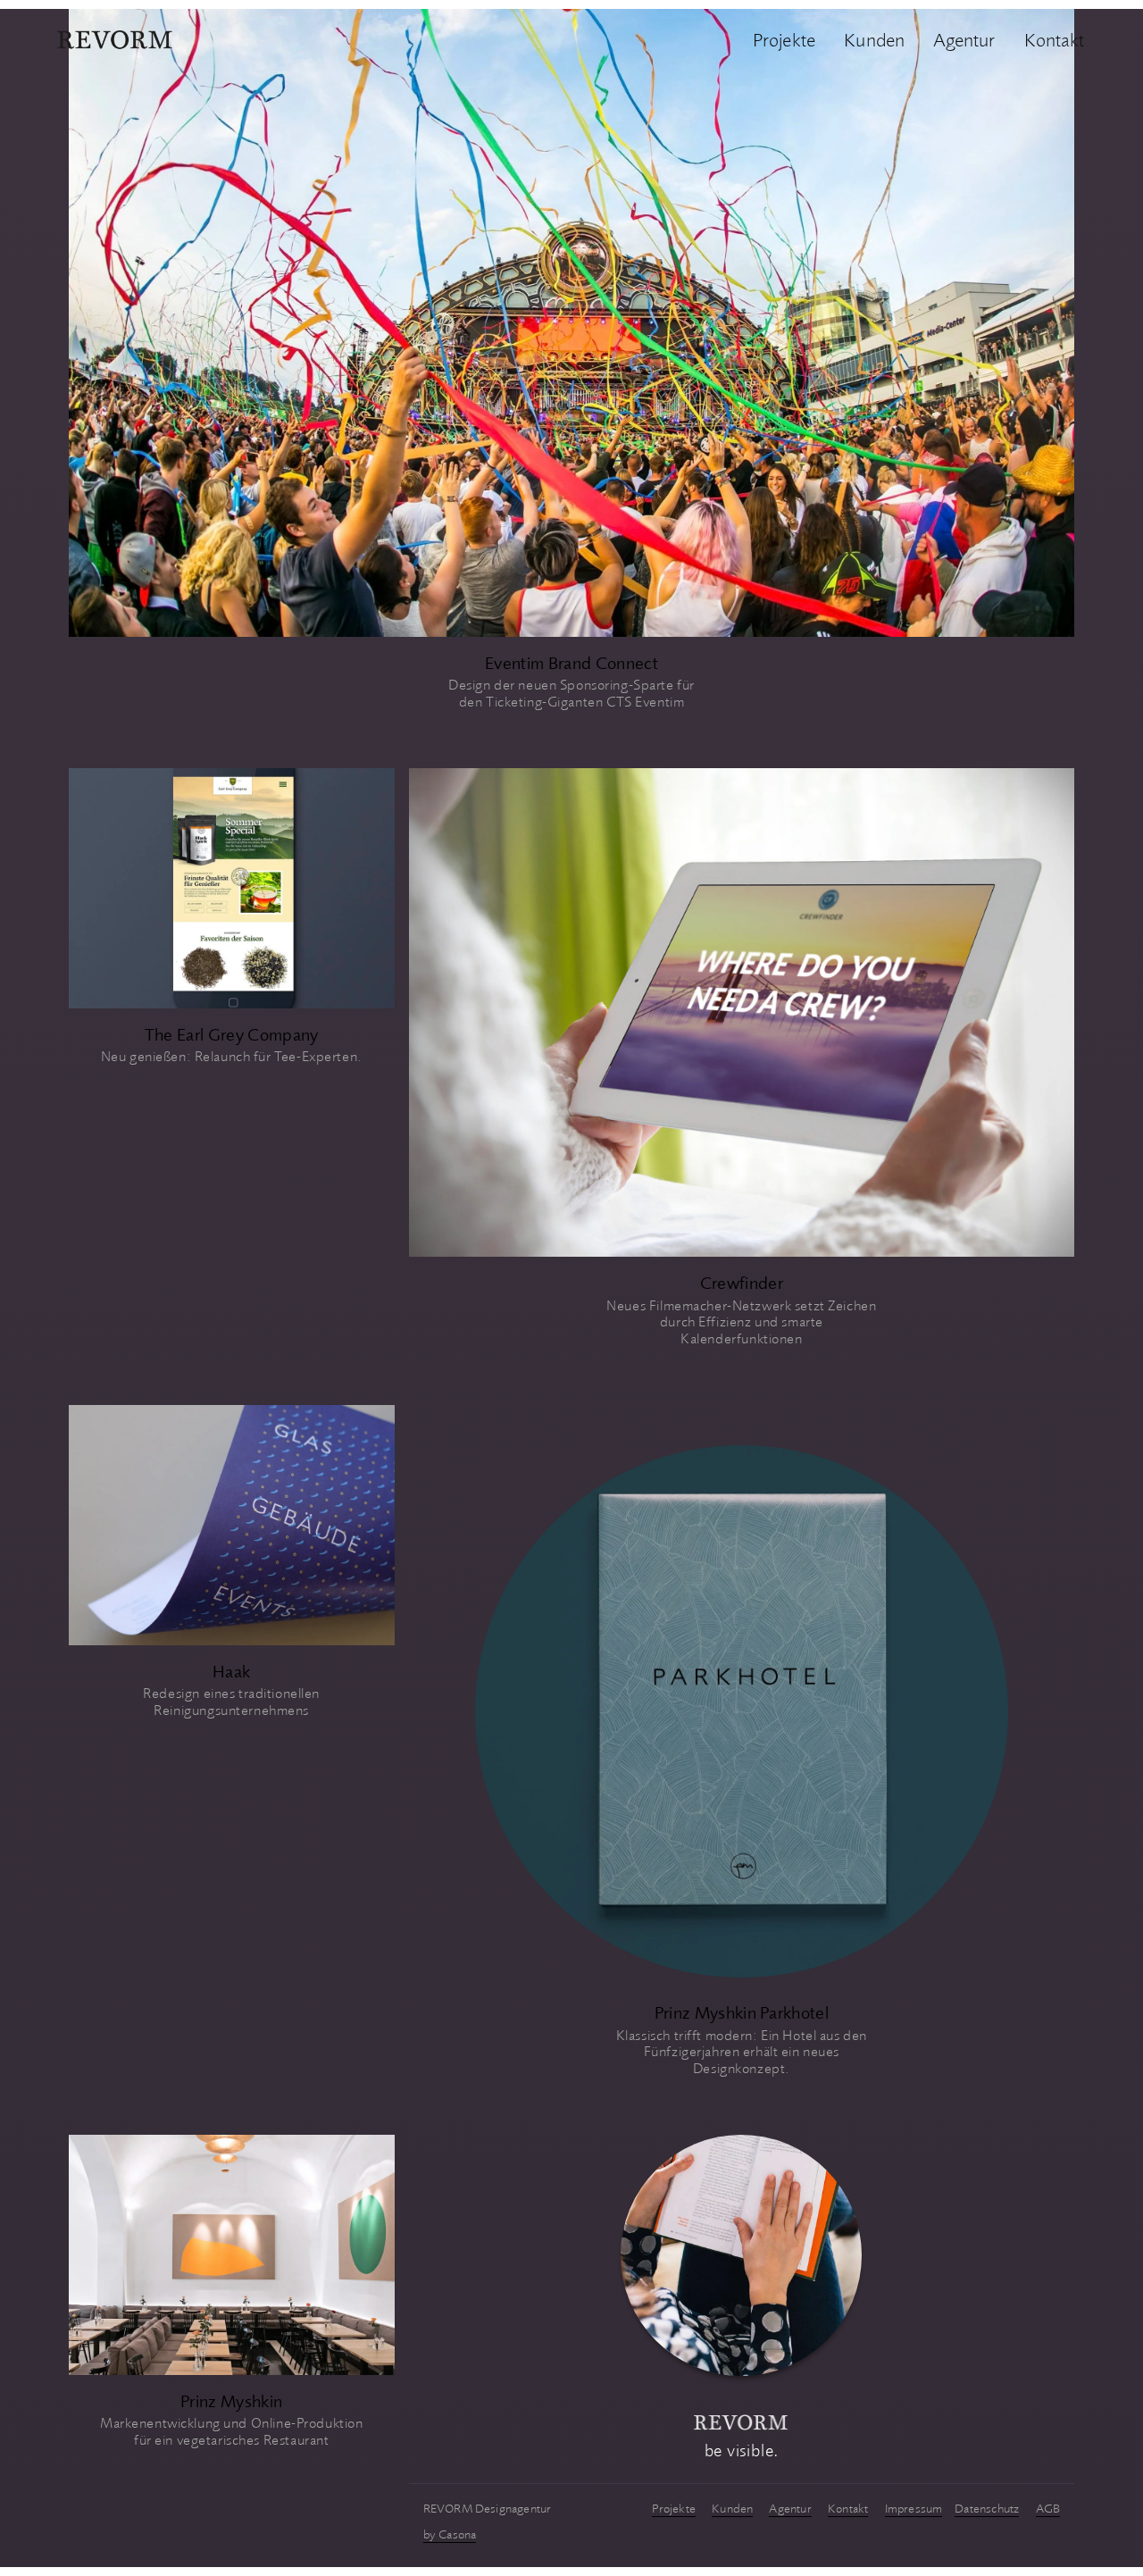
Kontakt (1054, 39)
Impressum (914, 2508)
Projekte (784, 39)
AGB (1048, 2508)
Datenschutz (987, 2508)
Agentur (964, 39)
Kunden (874, 39)
